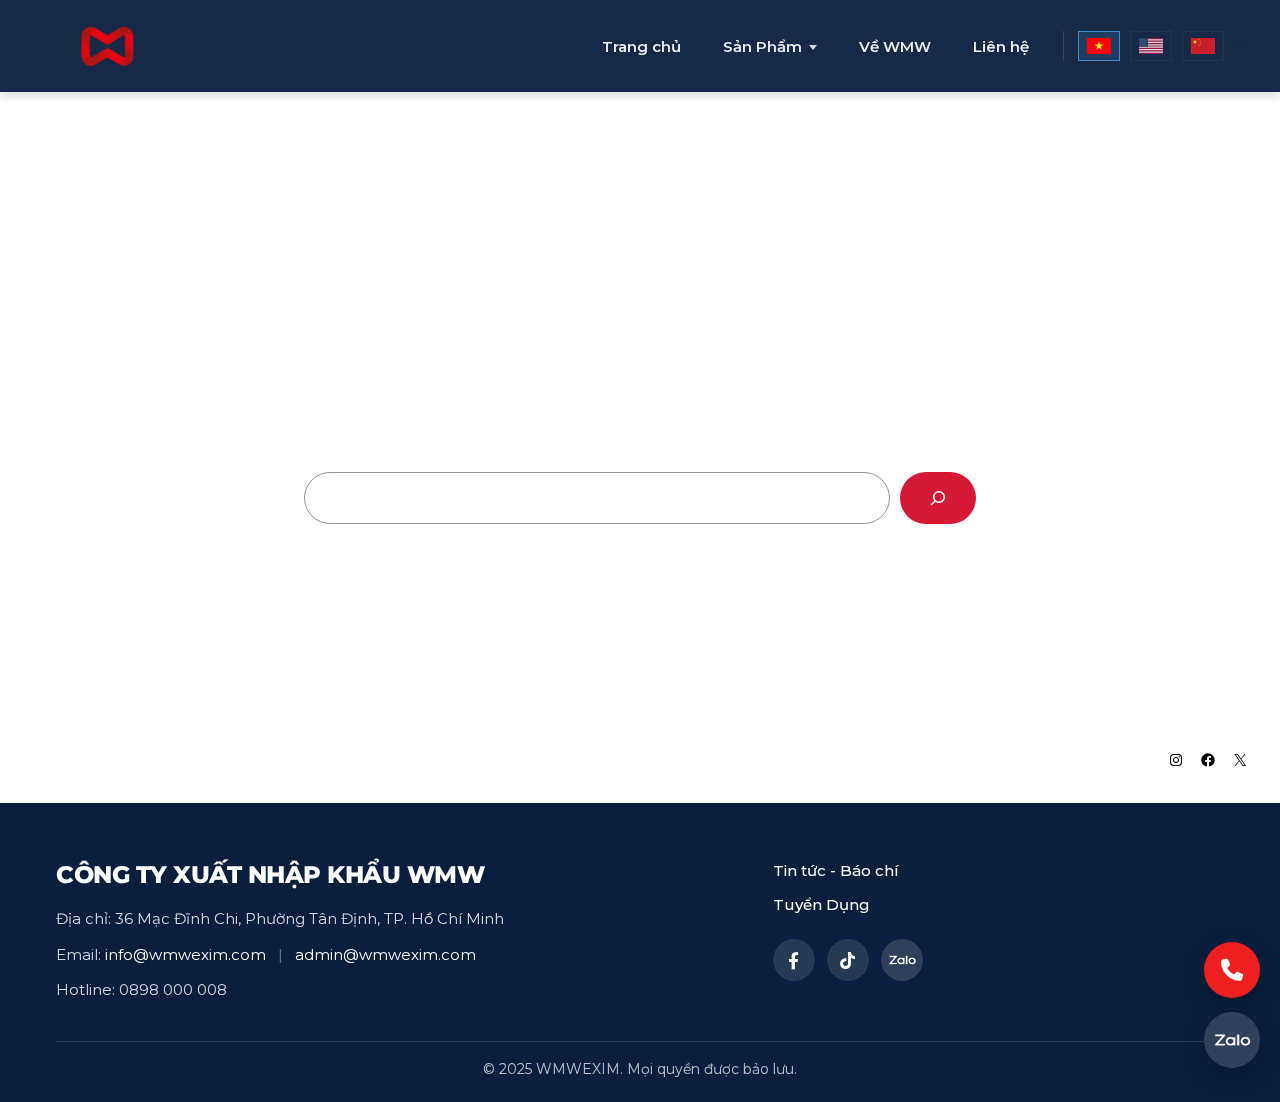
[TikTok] (848, 960)
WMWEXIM (91, 759)
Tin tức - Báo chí (836, 870)
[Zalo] (902, 960)
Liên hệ (1001, 46)
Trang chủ (641, 46)
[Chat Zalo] (1232, 1040)
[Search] (938, 498)
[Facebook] (794, 960)
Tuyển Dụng (821, 904)
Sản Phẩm (762, 47)
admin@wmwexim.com (385, 954)
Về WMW (895, 46)
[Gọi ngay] (1232, 970)
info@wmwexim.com (185, 954)
